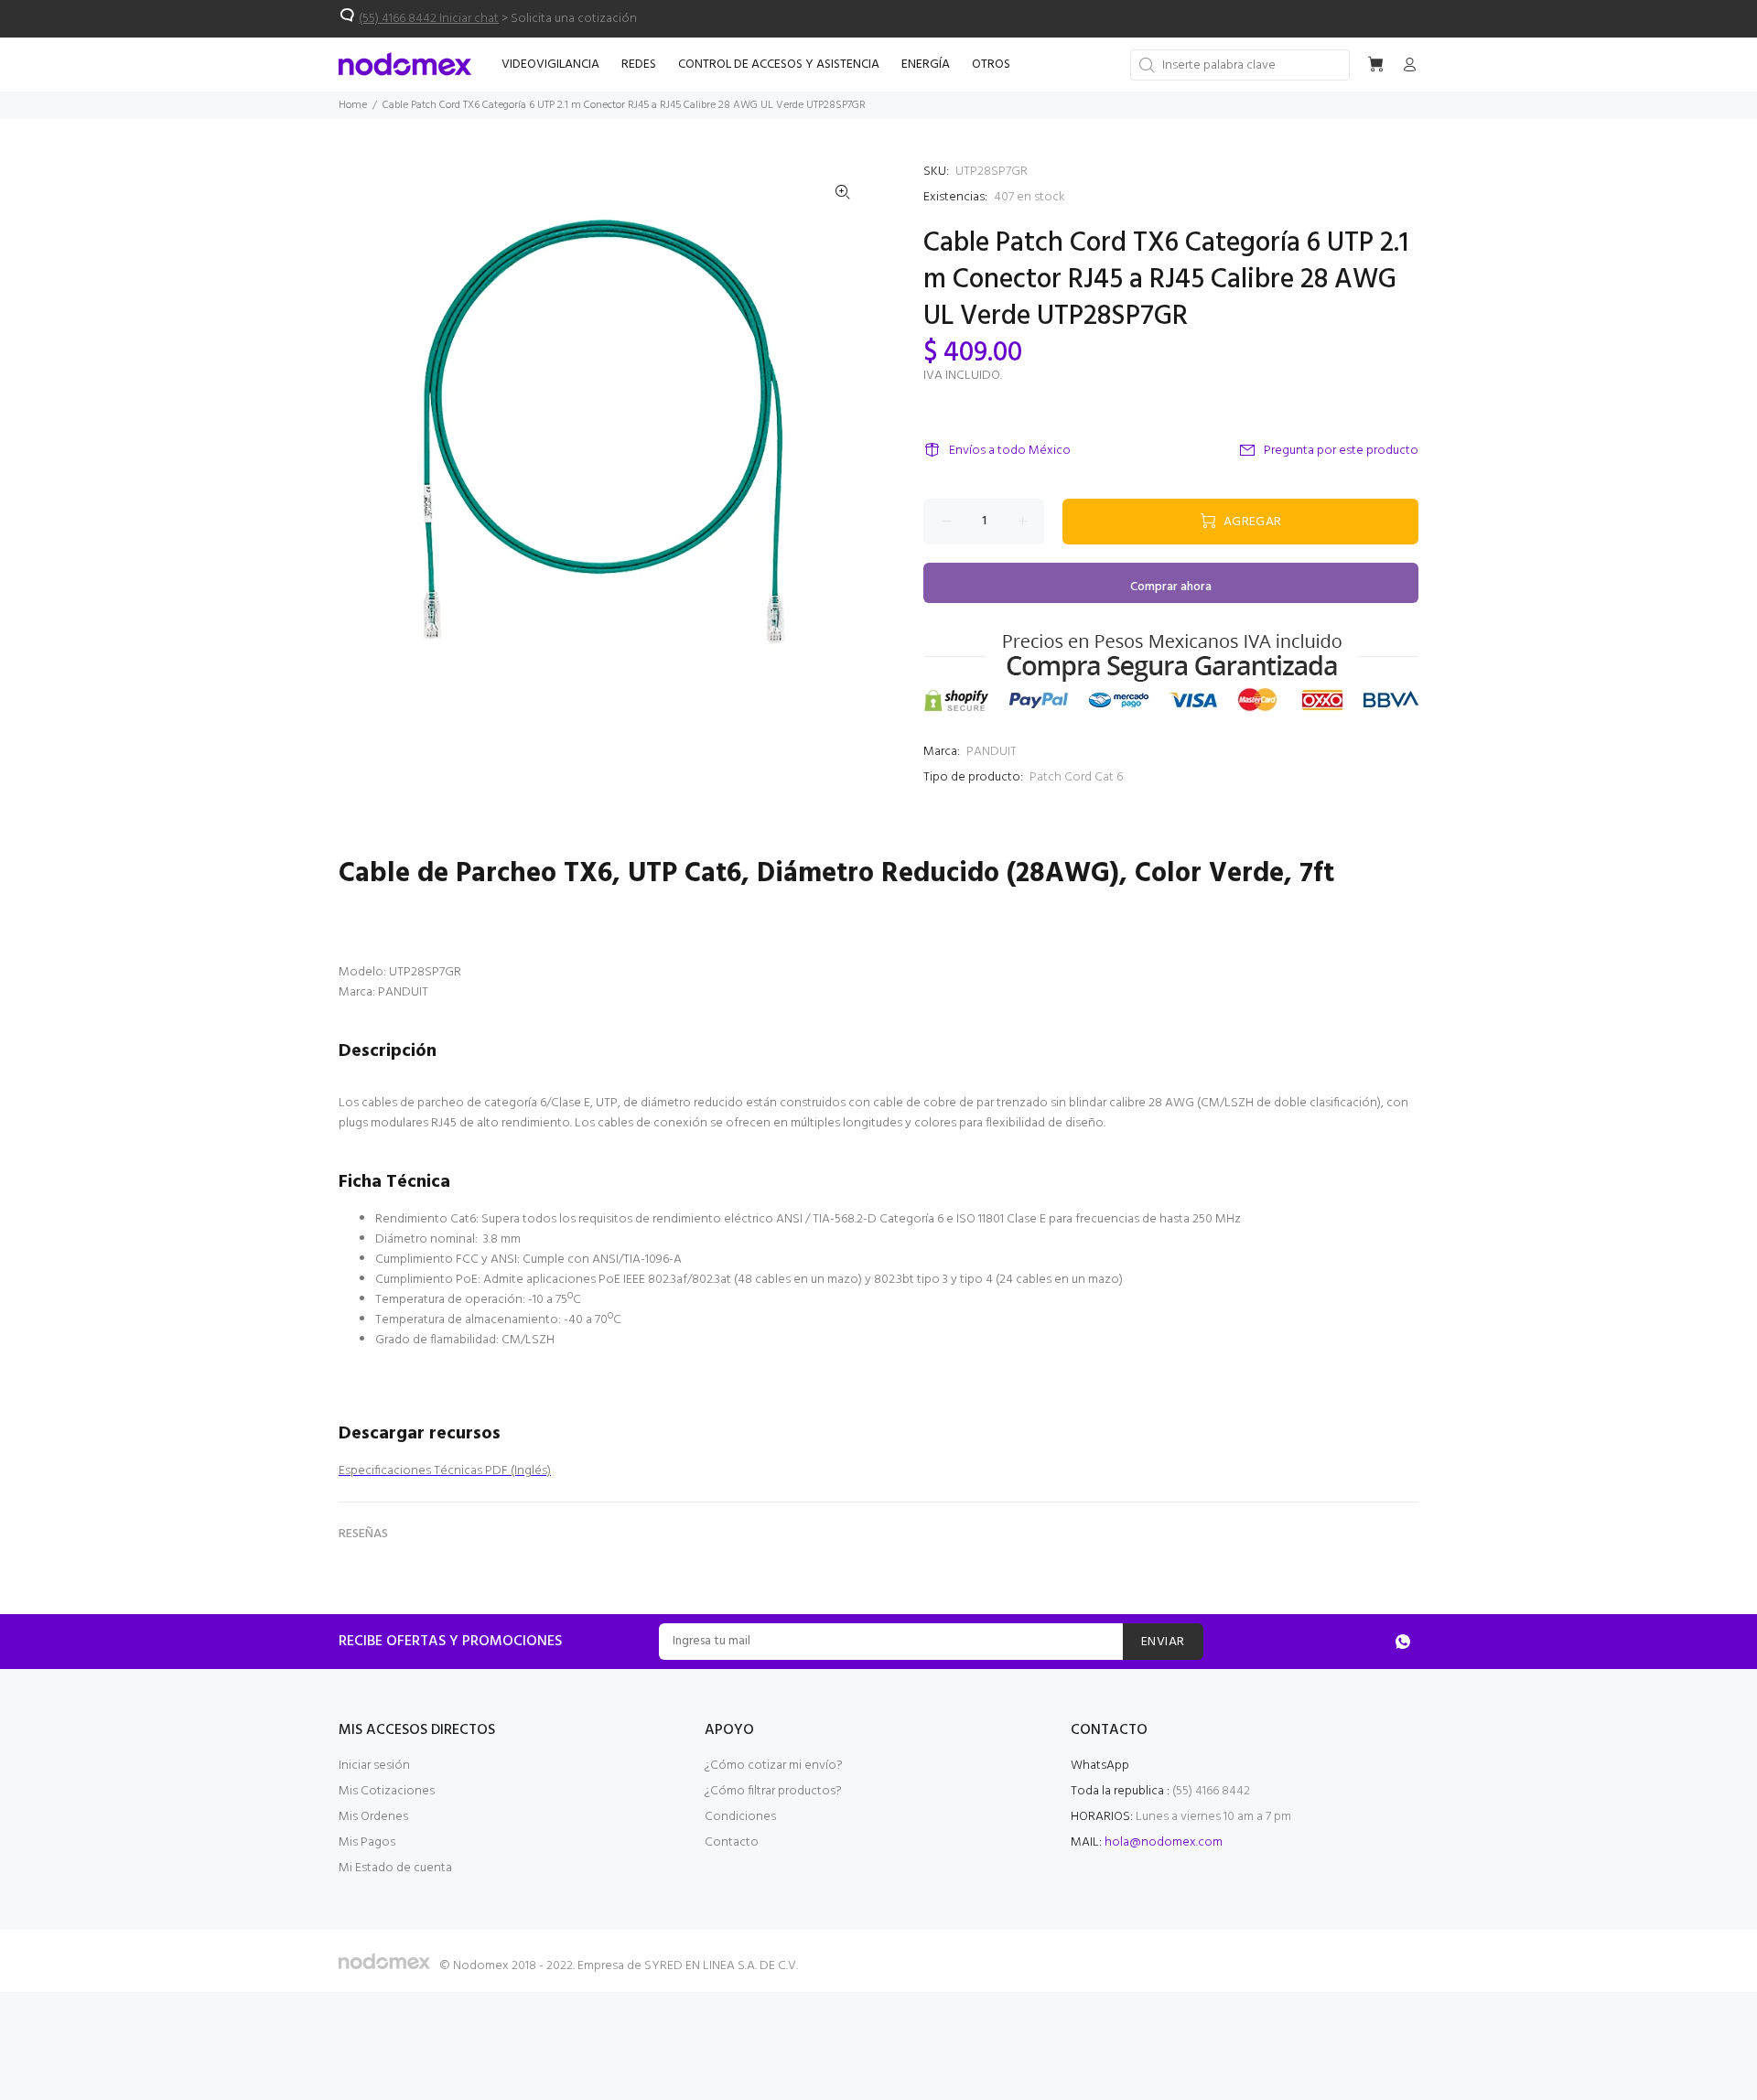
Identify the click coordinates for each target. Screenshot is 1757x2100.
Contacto (732, 1842)
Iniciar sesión (374, 1766)
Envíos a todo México (1010, 451)
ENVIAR (1163, 1642)
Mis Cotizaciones (387, 1791)
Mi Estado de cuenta (395, 1868)
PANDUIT (992, 752)
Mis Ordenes (373, 1817)
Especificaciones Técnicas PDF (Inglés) (445, 1471)
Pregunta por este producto (1341, 451)
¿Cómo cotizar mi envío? (774, 1766)
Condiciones (740, 1817)
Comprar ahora (1171, 587)
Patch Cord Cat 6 (1076, 777)
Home (353, 105)
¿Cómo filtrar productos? (773, 1791)
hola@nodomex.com (1164, 1842)
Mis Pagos (367, 1842)
